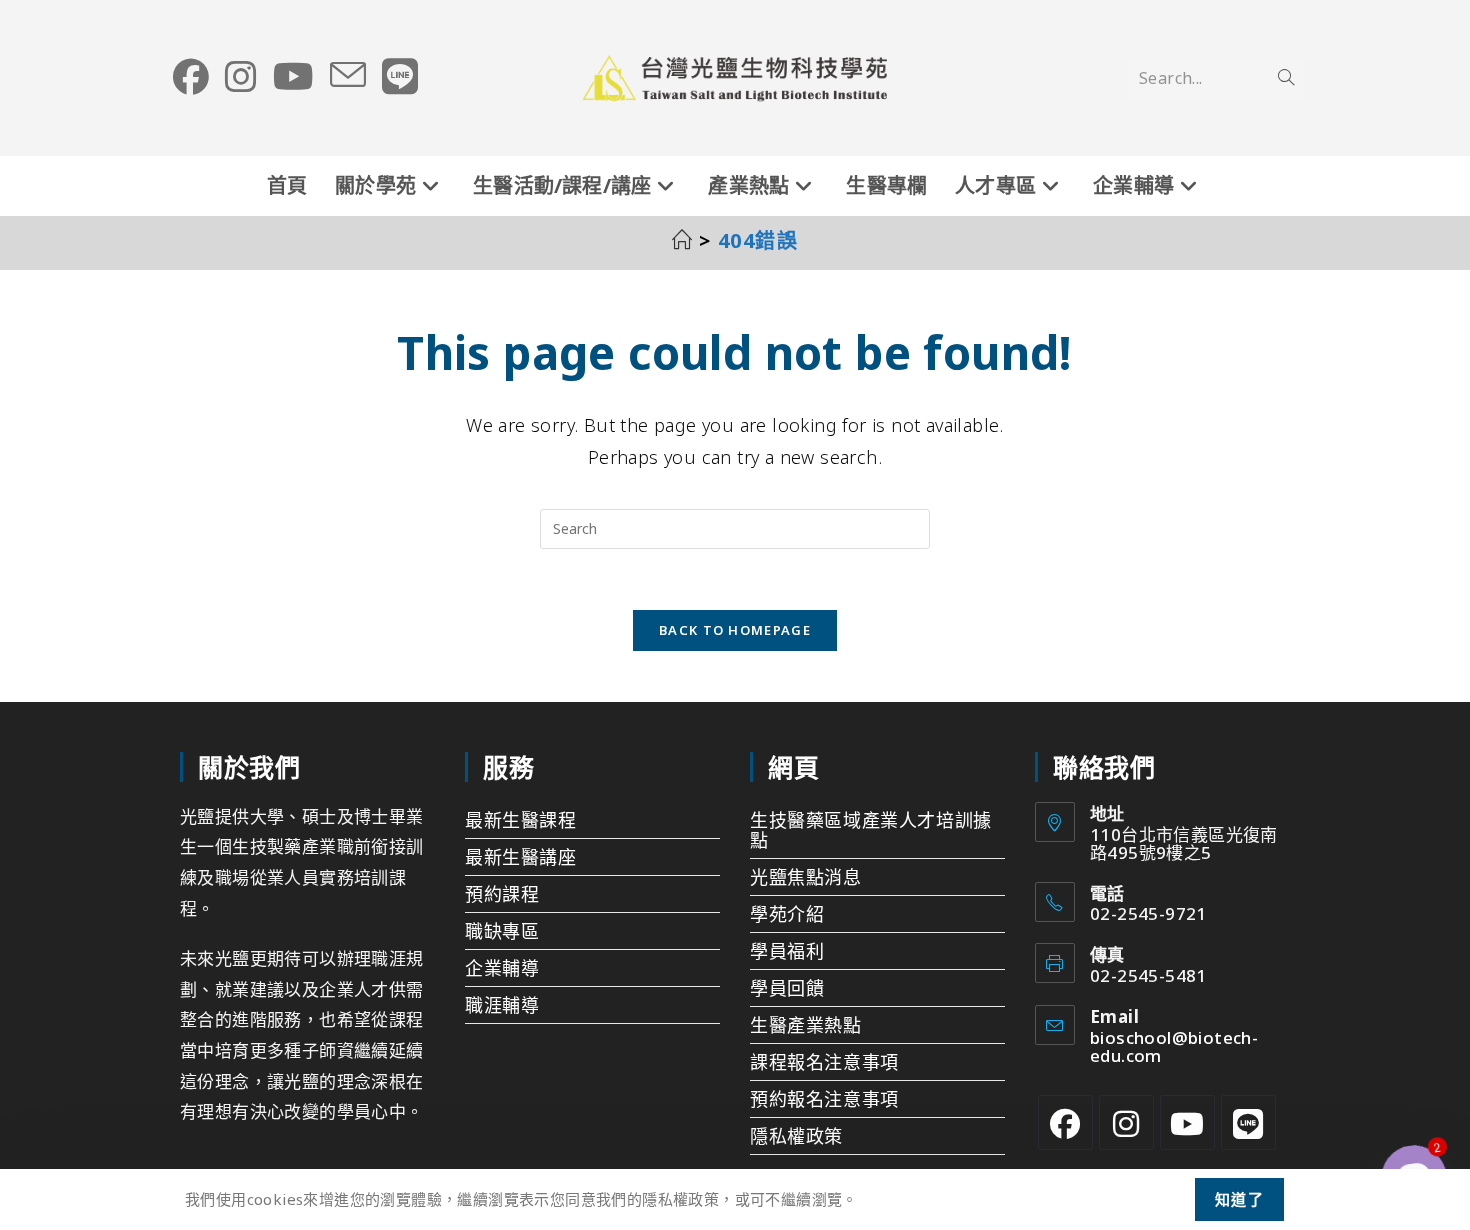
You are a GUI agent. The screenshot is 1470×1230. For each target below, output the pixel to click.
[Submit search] (1286, 78)
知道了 (1240, 1199)
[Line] (1248, 1122)
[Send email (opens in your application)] (348, 76)
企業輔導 (502, 968)
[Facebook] (1065, 1122)
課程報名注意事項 (824, 1062)
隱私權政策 (796, 1136)
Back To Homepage (735, 630)
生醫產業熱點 (806, 1025)
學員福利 (787, 951)
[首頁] (683, 240)
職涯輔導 (502, 1005)
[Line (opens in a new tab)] (400, 77)
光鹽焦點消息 (806, 877)
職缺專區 (502, 931)
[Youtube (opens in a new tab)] (293, 77)
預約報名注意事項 (824, 1099)
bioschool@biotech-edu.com (1174, 1046)
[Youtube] (1187, 1122)
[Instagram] (1126, 1122)
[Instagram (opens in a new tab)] (241, 77)
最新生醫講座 (521, 857)
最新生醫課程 (521, 820)
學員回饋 (787, 988)
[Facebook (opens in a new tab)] (191, 77)
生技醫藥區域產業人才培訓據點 (871, 830)
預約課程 (502, 894)
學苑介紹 (787, 914)
